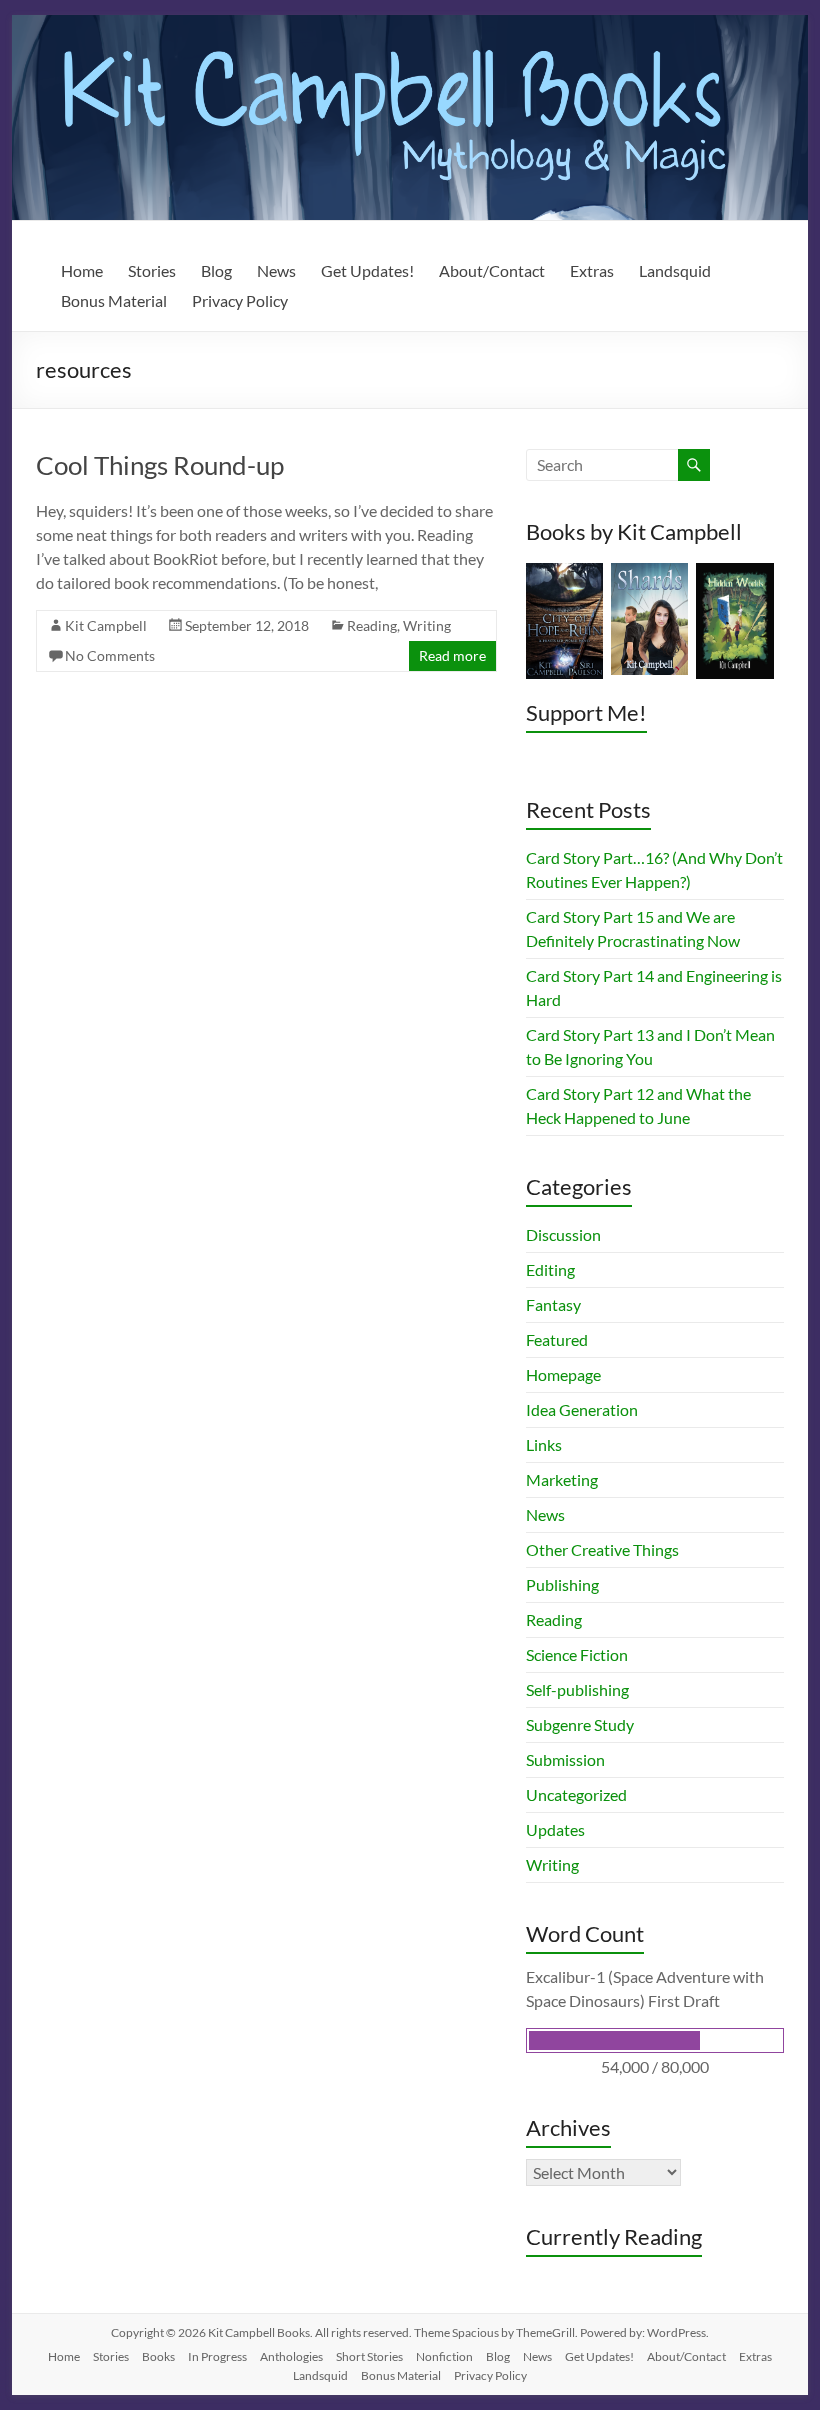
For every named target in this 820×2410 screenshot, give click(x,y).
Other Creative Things (602, 1549)
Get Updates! (367, 270)
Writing (427, 625)
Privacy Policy (240, 300)
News (276, 270)
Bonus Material (114, 300)
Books (158, 2356)
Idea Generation (582, 1409)
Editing (550, 1269)
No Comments (110, 655)
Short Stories (369, 2356)
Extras (592, 270)
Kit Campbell (106, 625)
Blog (216, 270)
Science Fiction (577, 1654)
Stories (152, 270)
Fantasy (553, 1304)
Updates (555, 1829)
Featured (557, 1339)
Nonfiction (444, 2356)
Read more (452, 655)
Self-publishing (577, 1689)
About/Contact (492, 270)
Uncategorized (576, 1794)
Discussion (563, 1234)
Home (82, 270)
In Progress (217, 2356)
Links (544, 1444)
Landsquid (675, 270)
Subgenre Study (580, 1724)
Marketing (562, 1479)
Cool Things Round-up (160, 465)
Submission (565, 1759)
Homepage (563, 1374)
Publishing (562, 1584)
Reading (372, 625)
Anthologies (291, 2356)
